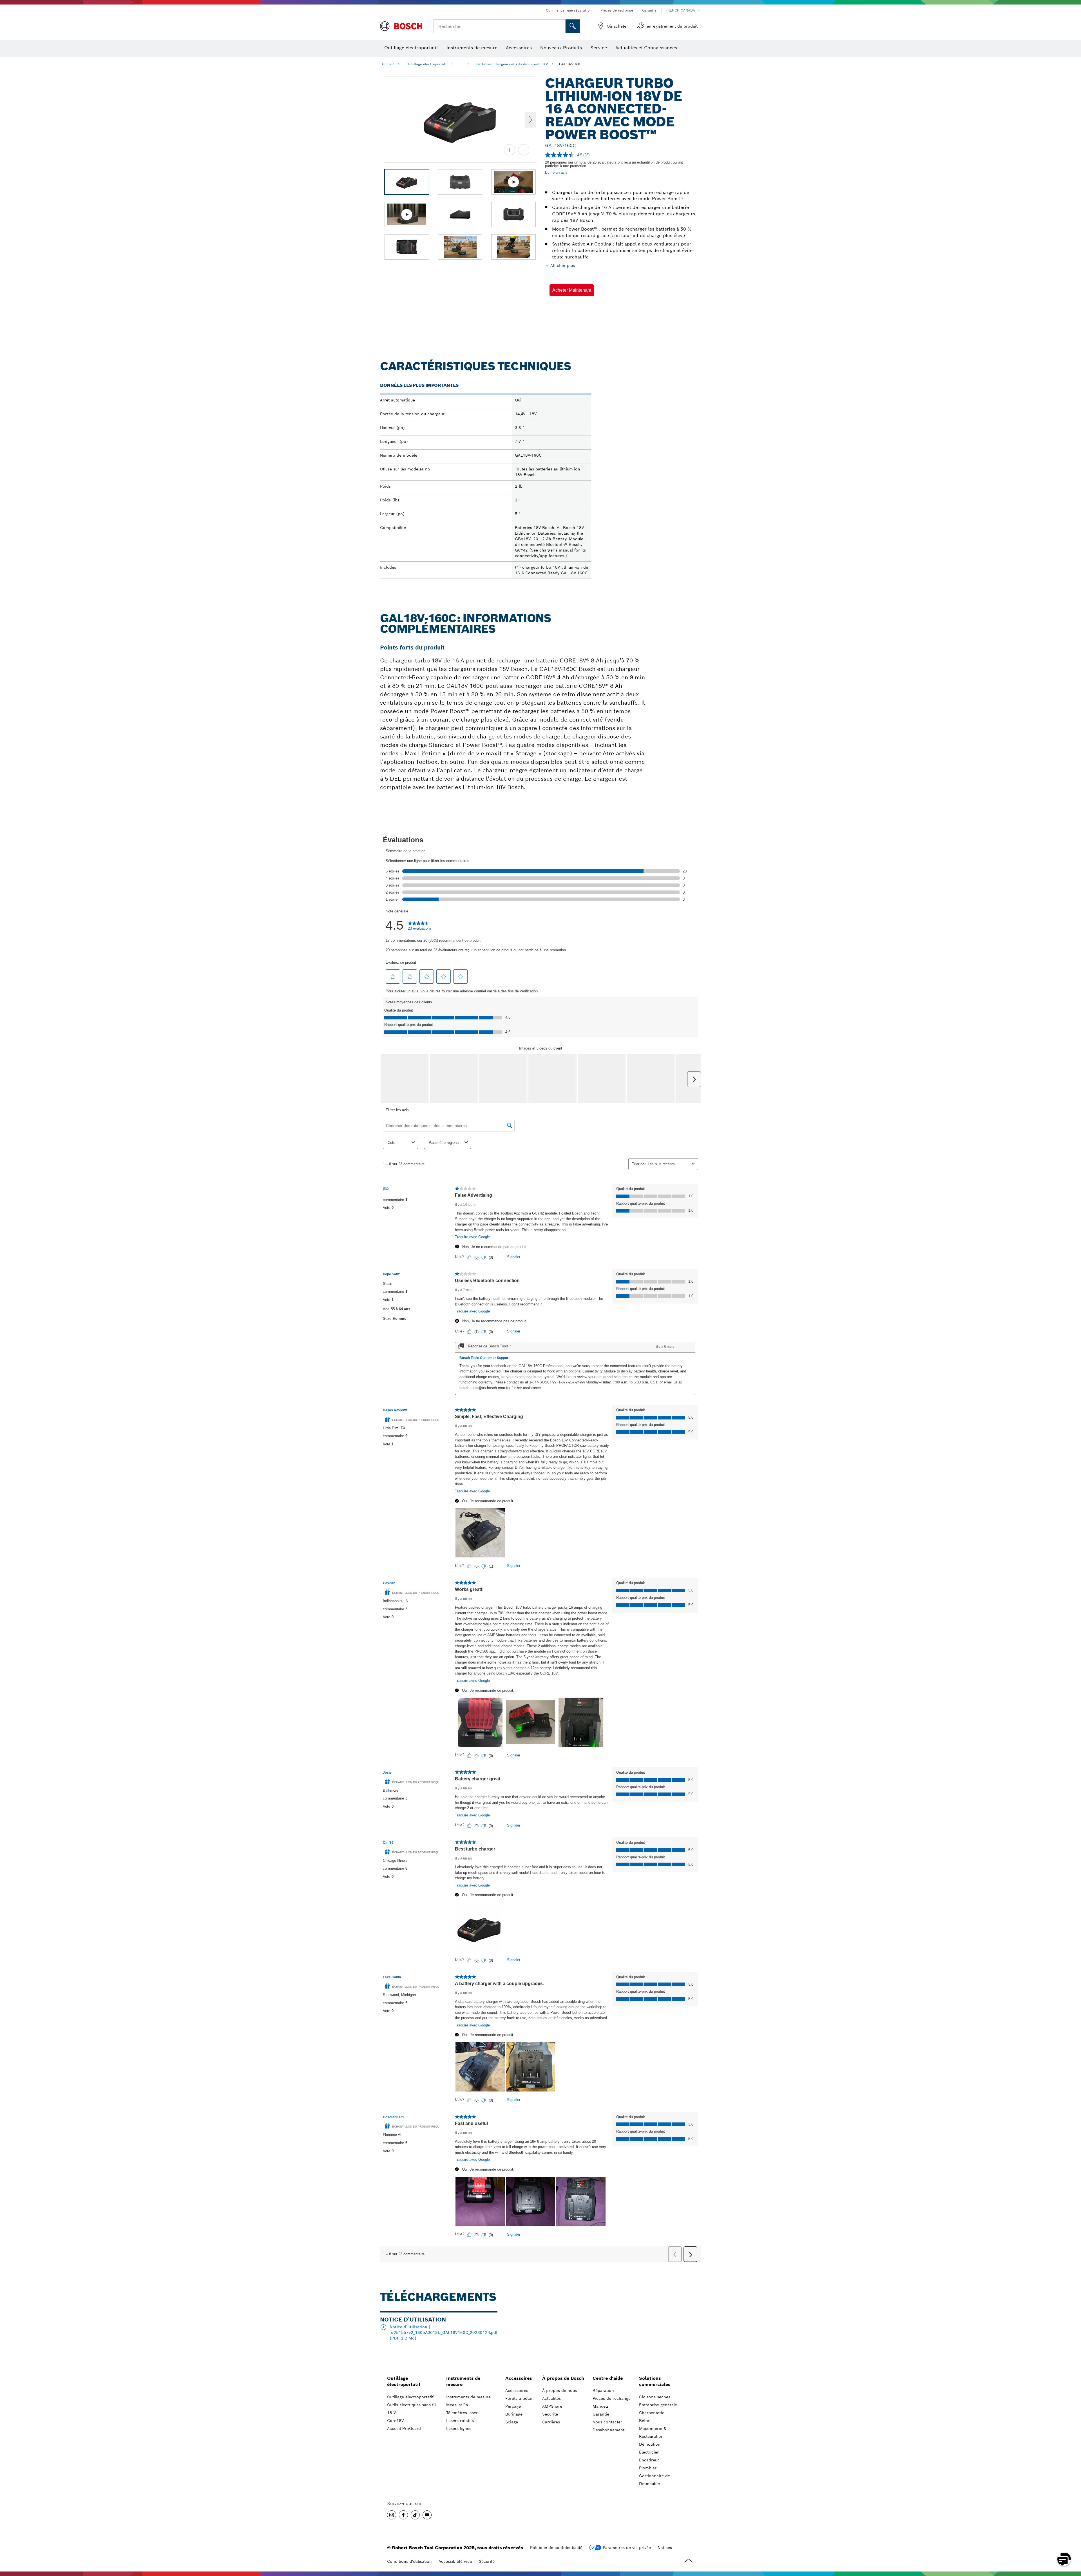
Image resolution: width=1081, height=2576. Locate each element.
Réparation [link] (603, 2390)
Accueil (388, 64)
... (462, 64)
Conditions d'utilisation (409, 2561)
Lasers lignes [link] (459, 2428)
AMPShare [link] (552, 2406)
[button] (572, 290)
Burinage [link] (514, 2414)
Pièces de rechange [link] (612, 2398)
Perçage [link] (513, 2406)
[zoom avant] (510, 150)
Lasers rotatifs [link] (460, 2421)
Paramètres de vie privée (627, 2548)
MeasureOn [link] (457, 2405)
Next (530, 120)
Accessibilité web (455, 2561)
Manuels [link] (601, 2406)
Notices (665, 2548)
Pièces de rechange (617, 10)
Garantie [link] (601, 2414)
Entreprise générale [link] (658, 2405)
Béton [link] (645, 2421)
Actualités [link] (551, 2398)
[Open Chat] (1064, 2559)
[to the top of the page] (1073, 2543)
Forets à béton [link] (520, 2398)
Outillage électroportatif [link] (404, 2381)
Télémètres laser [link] (462, 2413)
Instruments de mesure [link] (463, 2381)
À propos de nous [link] (560, 2390)
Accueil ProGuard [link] (404, 2428)
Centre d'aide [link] (608, 2378)
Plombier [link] (648, 2468)
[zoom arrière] (524, 150)
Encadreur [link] (649, 2460)
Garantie (649, 10)
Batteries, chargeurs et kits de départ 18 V (512, 64)
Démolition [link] (650, 2444)
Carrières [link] (551, 2422)
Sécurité (487, 2561)
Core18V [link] (395, 2421)
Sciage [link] (512, 2422)
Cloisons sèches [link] (655, 2397)
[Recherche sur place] (573, 26)
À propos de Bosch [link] (563, 2378)
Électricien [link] (649, 2452)
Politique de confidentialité (556, 2548)
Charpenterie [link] (652, 2413)
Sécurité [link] (550, 2414)
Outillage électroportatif (427, 64)
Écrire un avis (556, 172)
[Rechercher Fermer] (560, 26)
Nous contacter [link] (607, 2422)
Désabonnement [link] (608, 2430)
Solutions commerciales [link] (655, 2381)
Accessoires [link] (519, 2378)
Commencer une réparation (569, 10)
